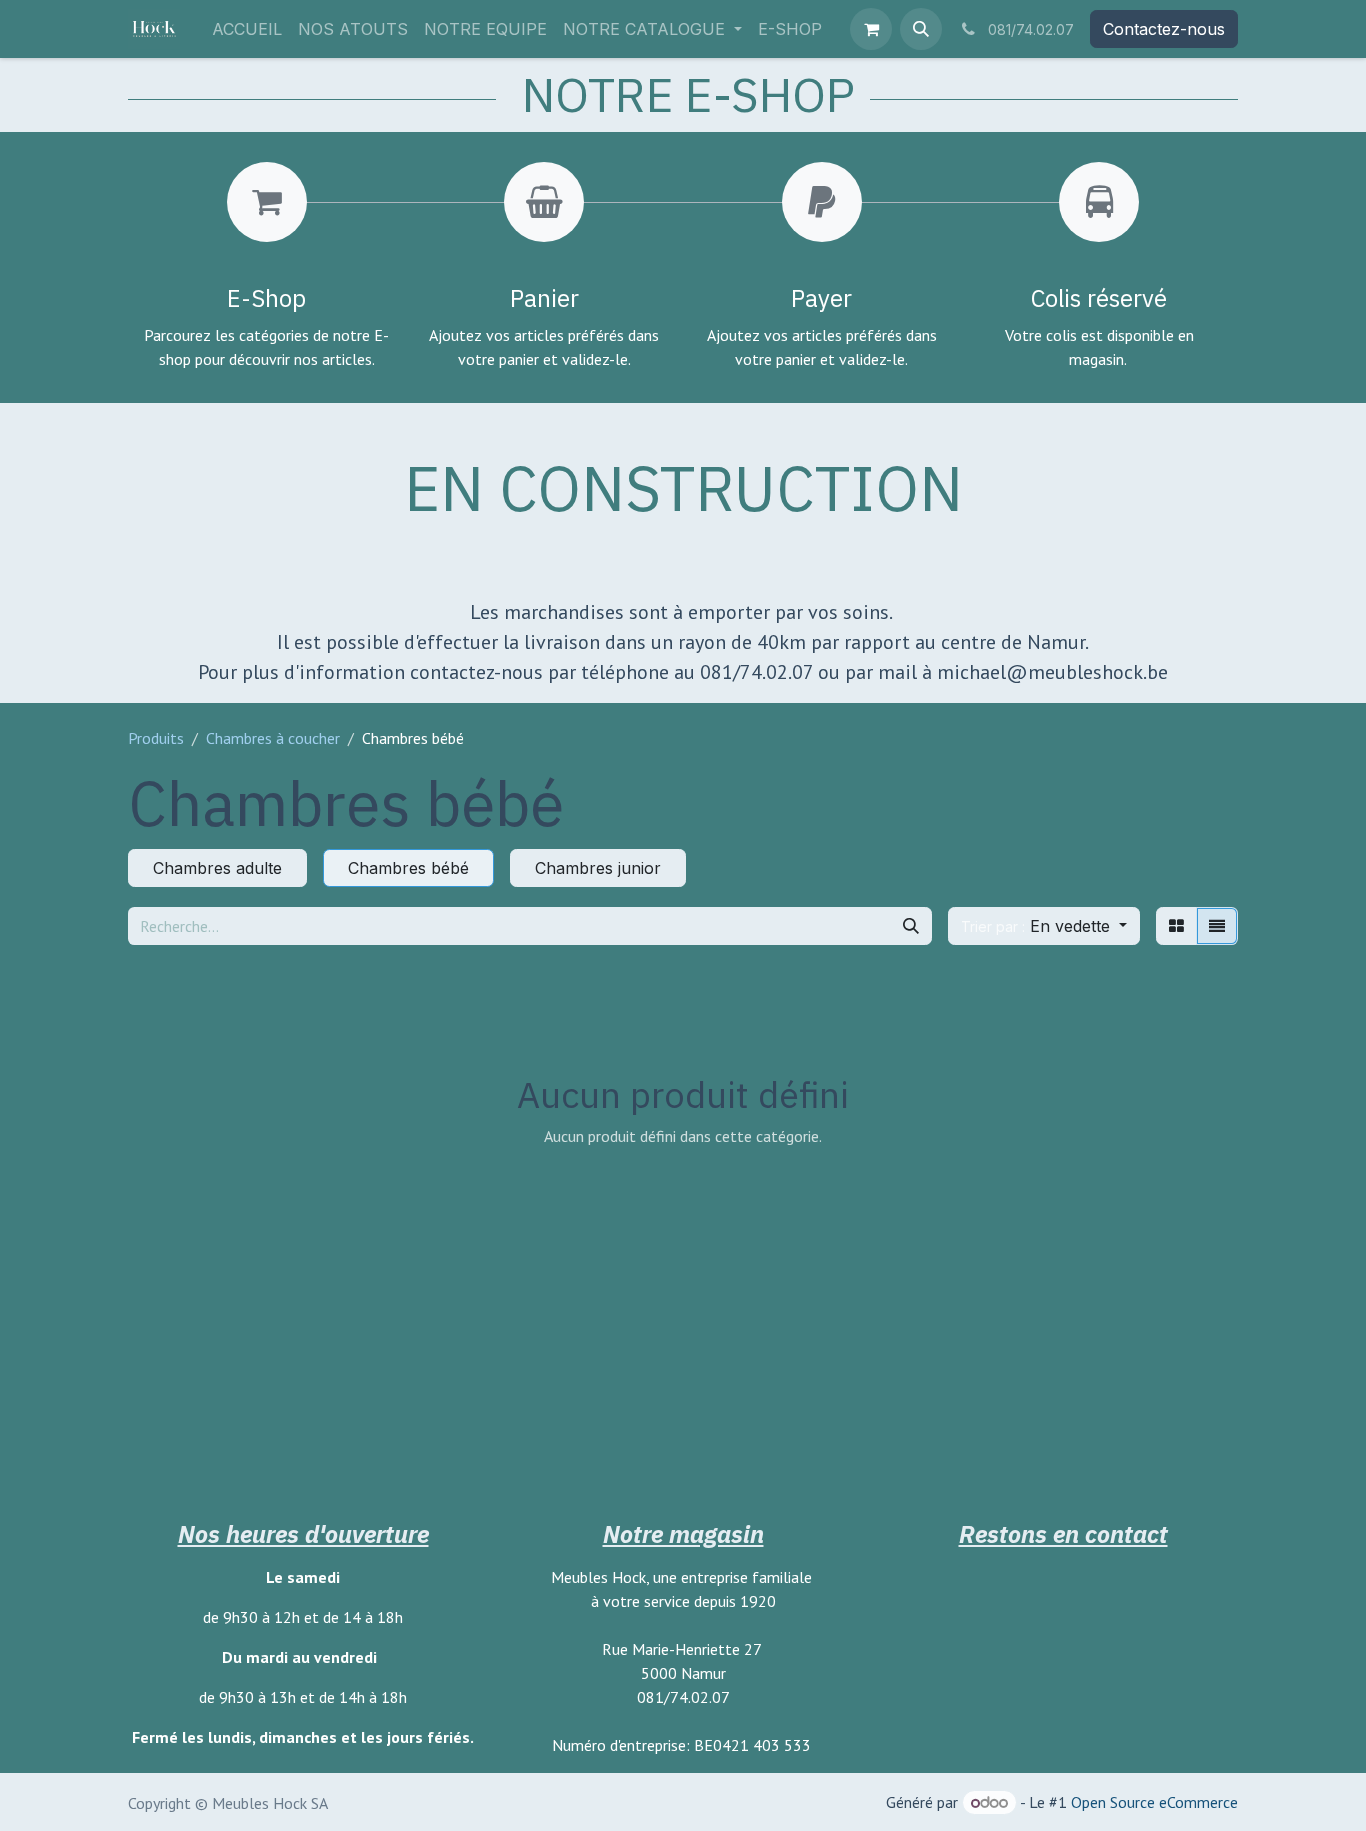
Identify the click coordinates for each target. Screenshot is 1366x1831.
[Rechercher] (911, 926)
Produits (156, 738)
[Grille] (1176, 926)
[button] (921, 29)
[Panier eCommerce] (871, 29)
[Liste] (1217, 926)
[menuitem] (247, 29)
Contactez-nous (1164, 29)
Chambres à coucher (273, 738)
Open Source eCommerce (1154, 1802)
